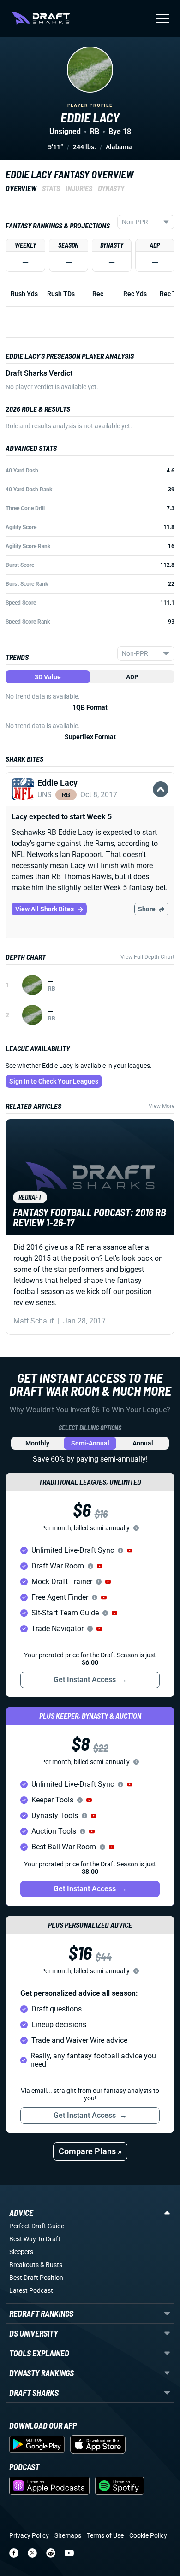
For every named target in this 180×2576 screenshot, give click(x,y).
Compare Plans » (90, 2151)
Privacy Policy (29, 2535)
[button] (90, 800)
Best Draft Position (36, 2278)
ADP (132, 677)
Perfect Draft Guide (37, 2226)
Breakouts (24, 2265)
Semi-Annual (90, 1443)
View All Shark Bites (45, 909)
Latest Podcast (31, 2290)
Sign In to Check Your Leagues (54, 1081)
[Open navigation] (162, 18)
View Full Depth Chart (147, 957)
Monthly (37, 1443)
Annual (143, 1443)
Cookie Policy (148, 2535)
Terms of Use (105, 2535)
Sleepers (21, 2252)
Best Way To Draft (35, 2239)
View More (162, 1106)
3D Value (48, 677)
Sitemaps (68, 2535)
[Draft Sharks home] (40, 18)
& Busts (51, 2265)
